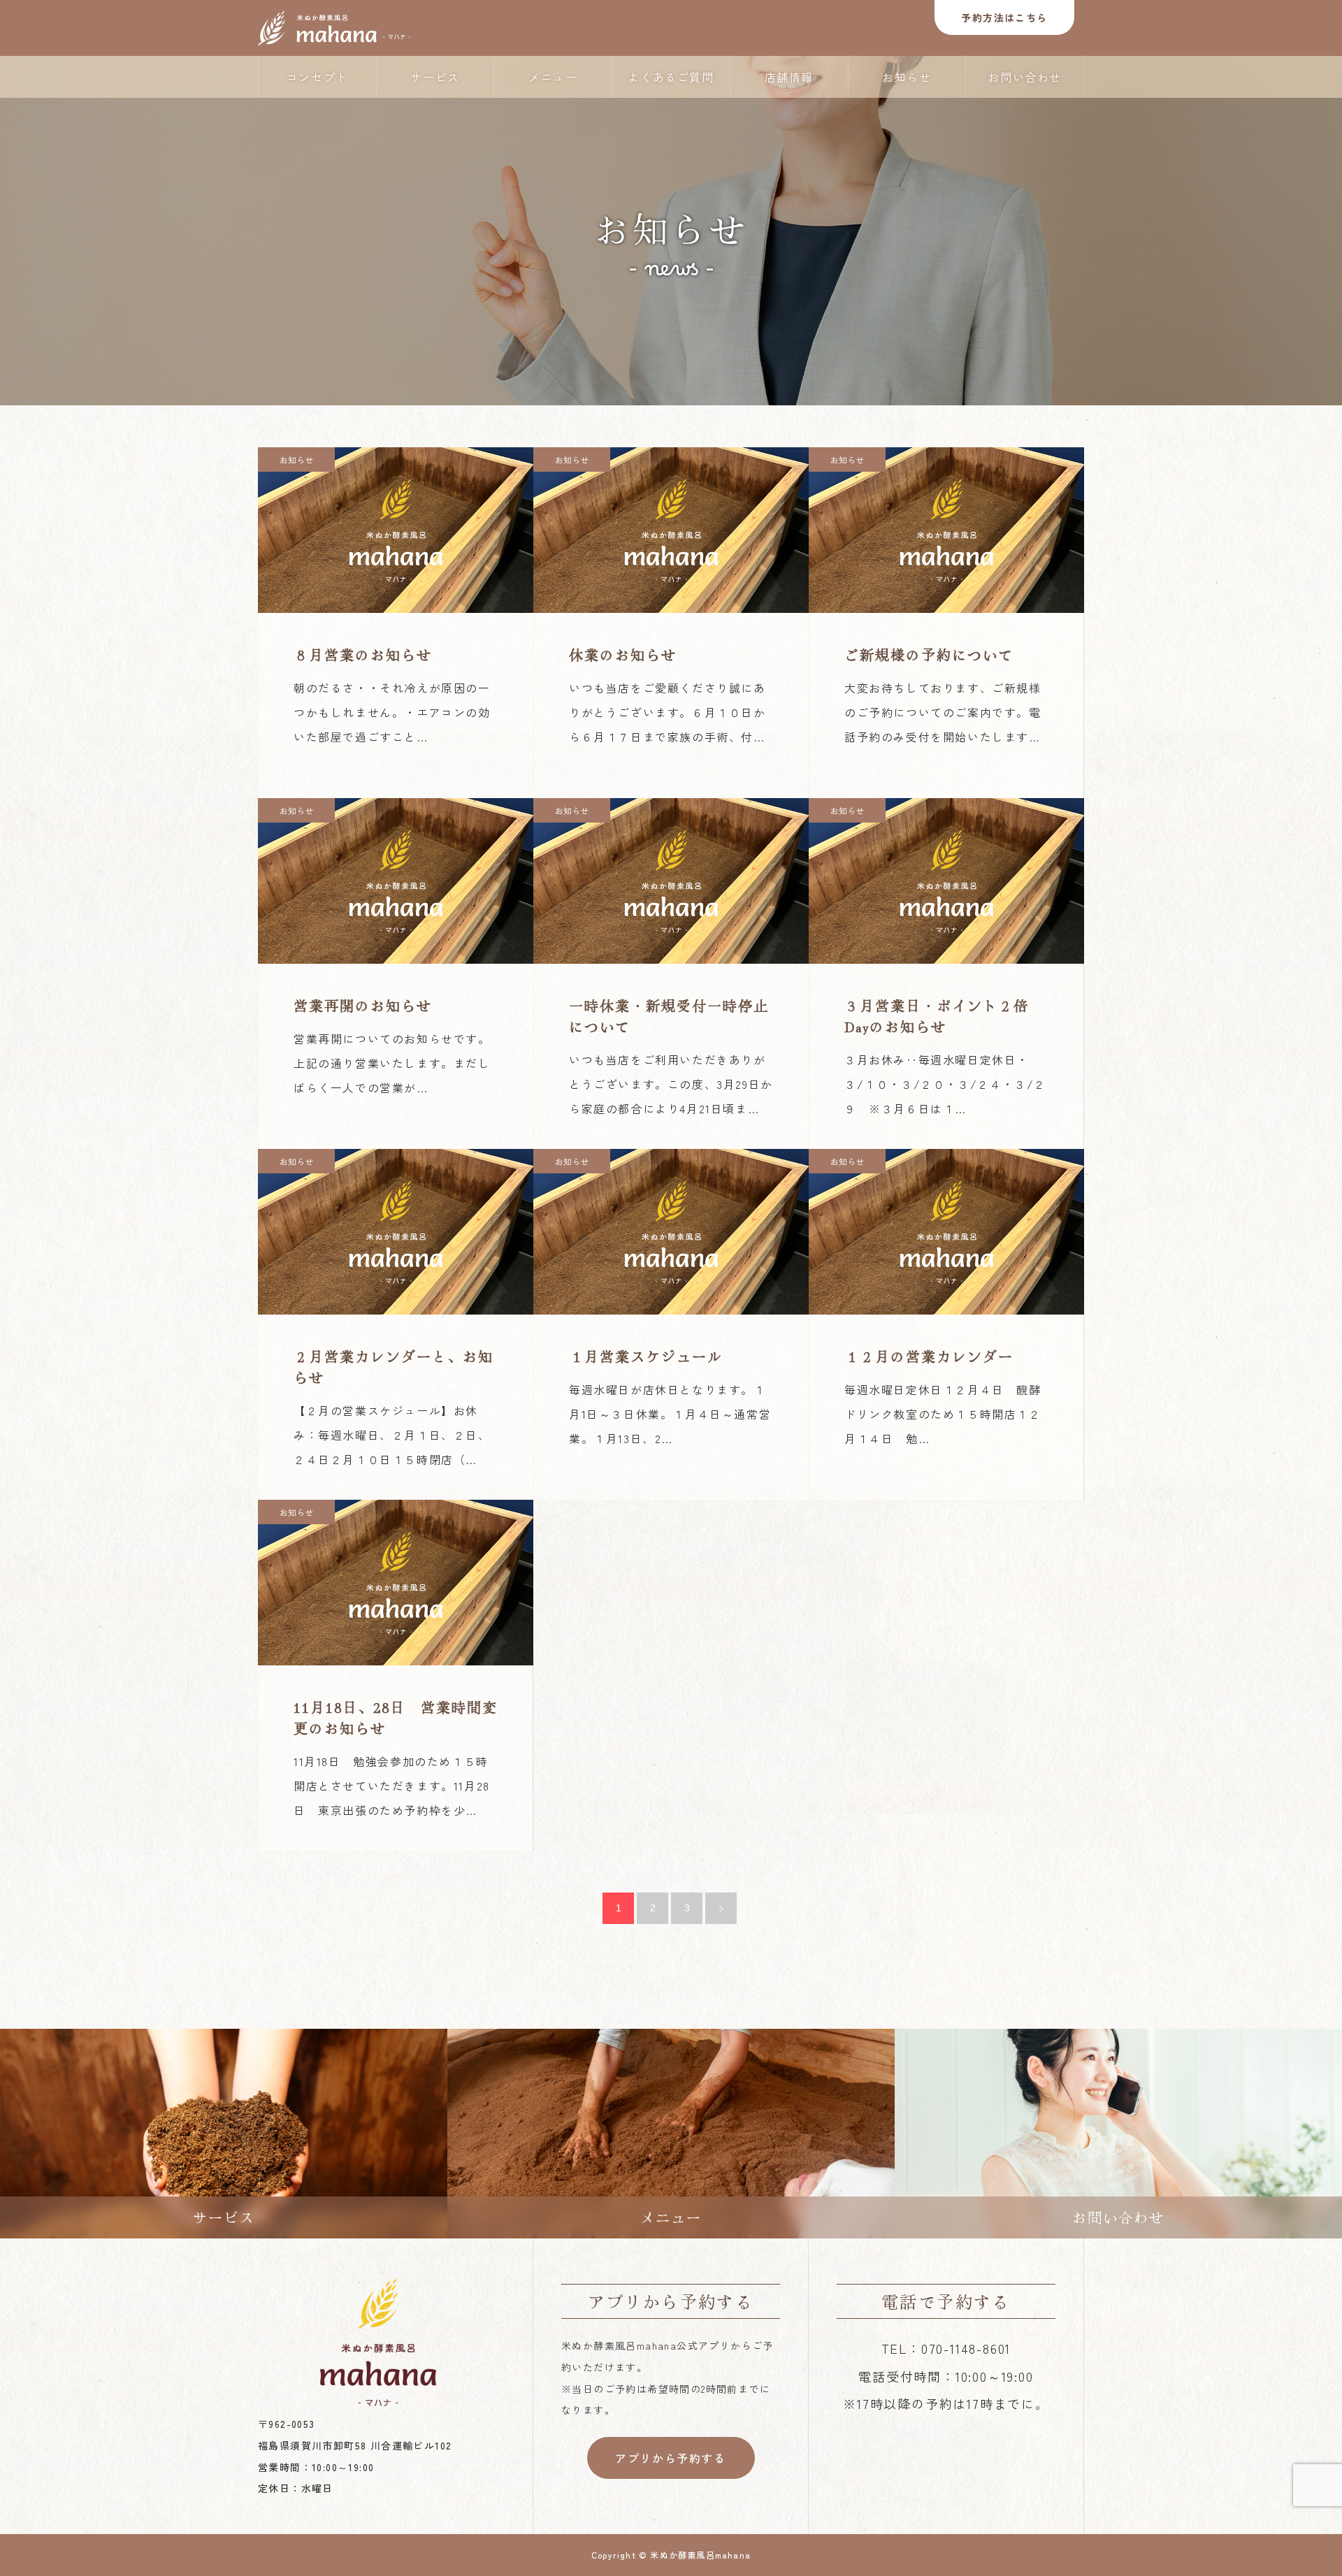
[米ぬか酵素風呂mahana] (334, 28)
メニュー (553, 77)
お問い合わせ (1025, 77)
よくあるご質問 (671, 77)
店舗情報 (789, 77)
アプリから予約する (670, 2458)
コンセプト (317, 77)
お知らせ (907, 77)
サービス (435, 77)
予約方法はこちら (1004, 17)
